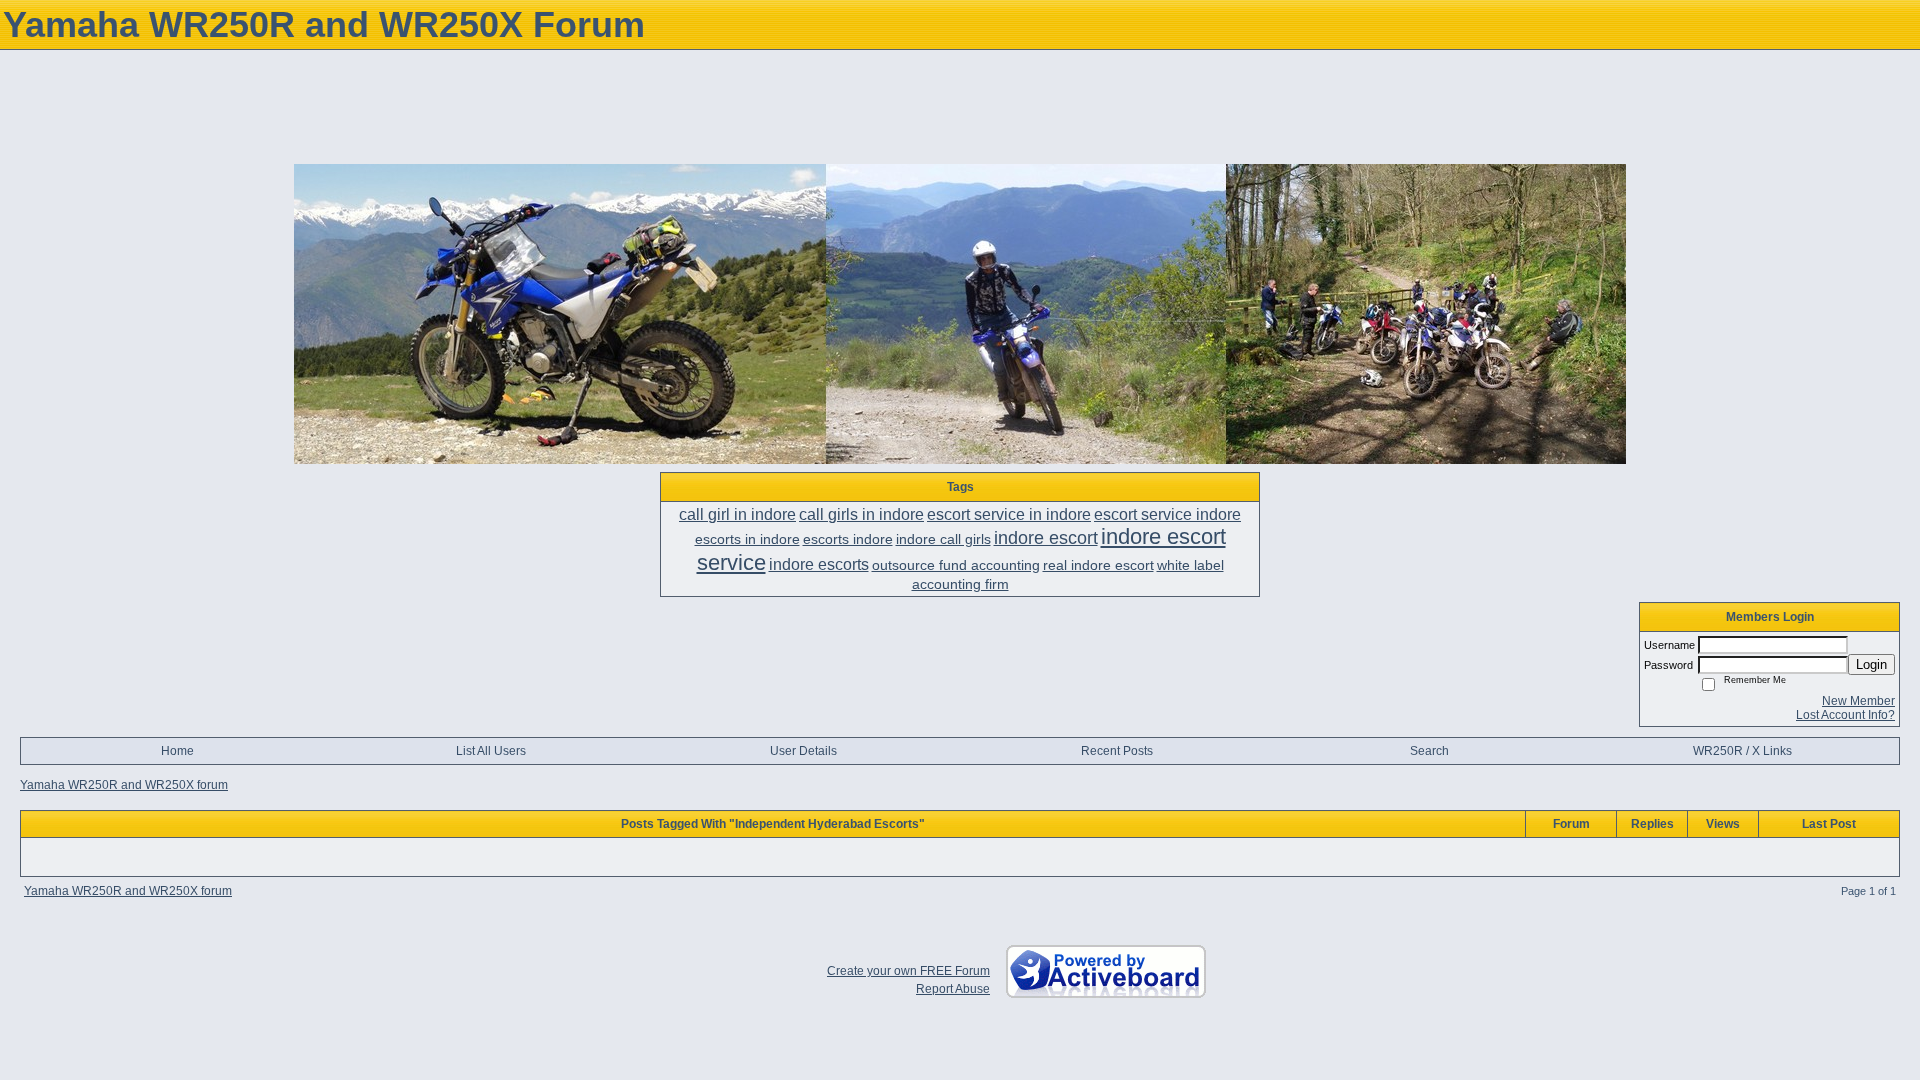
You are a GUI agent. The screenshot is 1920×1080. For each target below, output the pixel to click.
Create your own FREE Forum (908, 971)
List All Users (491, 751)
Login (1871, 664)
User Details (803, 751)
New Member (1858, 701)
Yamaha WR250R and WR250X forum (124, 785)
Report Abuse (953, 989)
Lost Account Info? (1845, 715)
